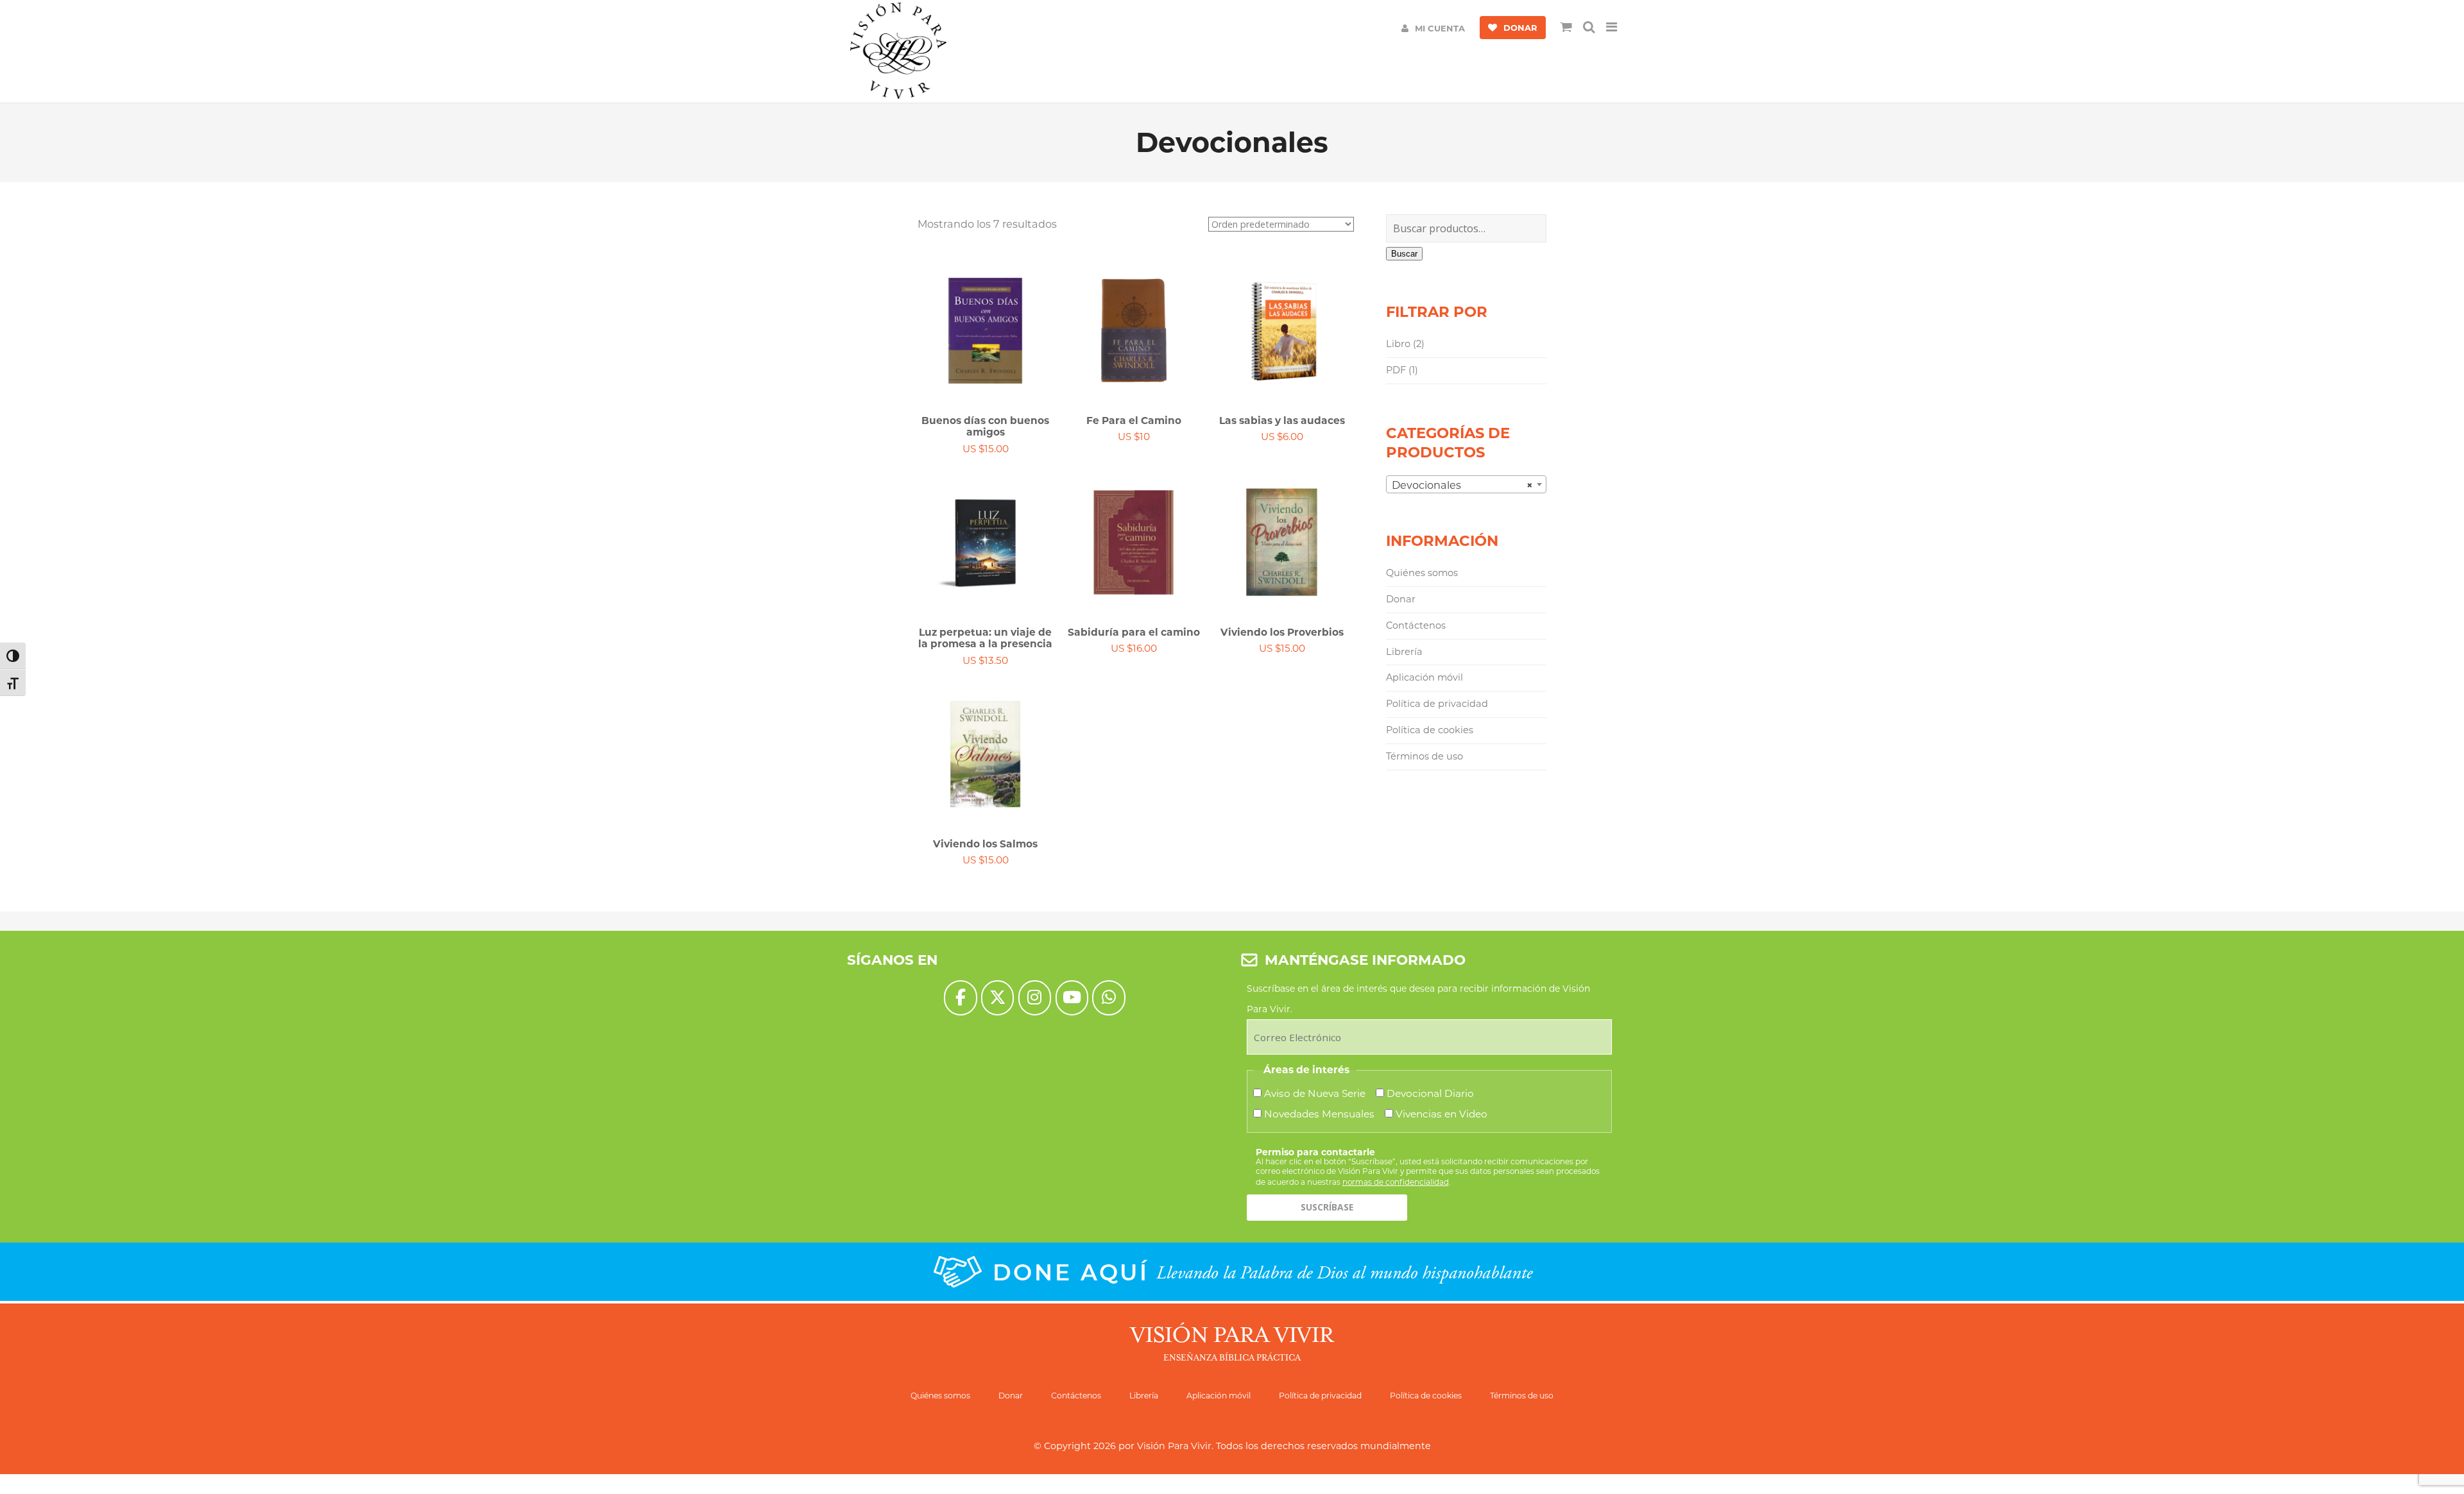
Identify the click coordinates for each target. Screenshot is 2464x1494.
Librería (1404, 652)
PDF (1396, 370)
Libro (1398, 344)
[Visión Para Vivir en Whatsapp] (1108, 998)
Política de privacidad (1437, 704)
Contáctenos (1416, 625)
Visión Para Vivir (1174, 1446)
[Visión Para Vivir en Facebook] (960, 998)
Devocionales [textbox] (1462, 485)
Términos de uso (1425, 756)
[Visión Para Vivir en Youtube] (1072, 998)
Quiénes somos (1422, 573)
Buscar (1404, 254)
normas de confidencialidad (1396, 1182)
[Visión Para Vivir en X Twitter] (997, 998)
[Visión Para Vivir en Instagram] (1035, 998)
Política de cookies (1430, 730)
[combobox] (1466, 484)
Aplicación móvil (1425, 677)
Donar (1401, 599)
